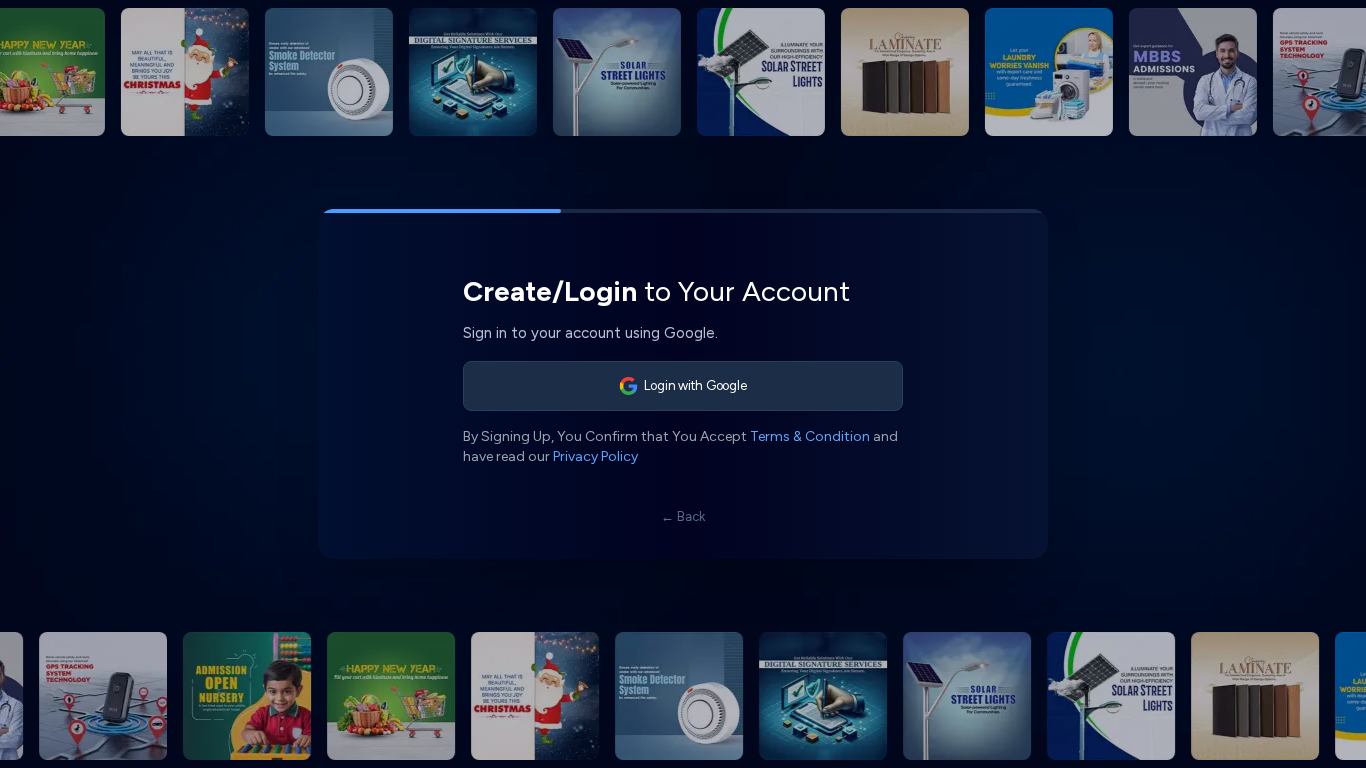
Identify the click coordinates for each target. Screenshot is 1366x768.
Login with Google (695, 385)
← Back (683, 516)
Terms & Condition (810, 436)
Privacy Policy (595, 456)
